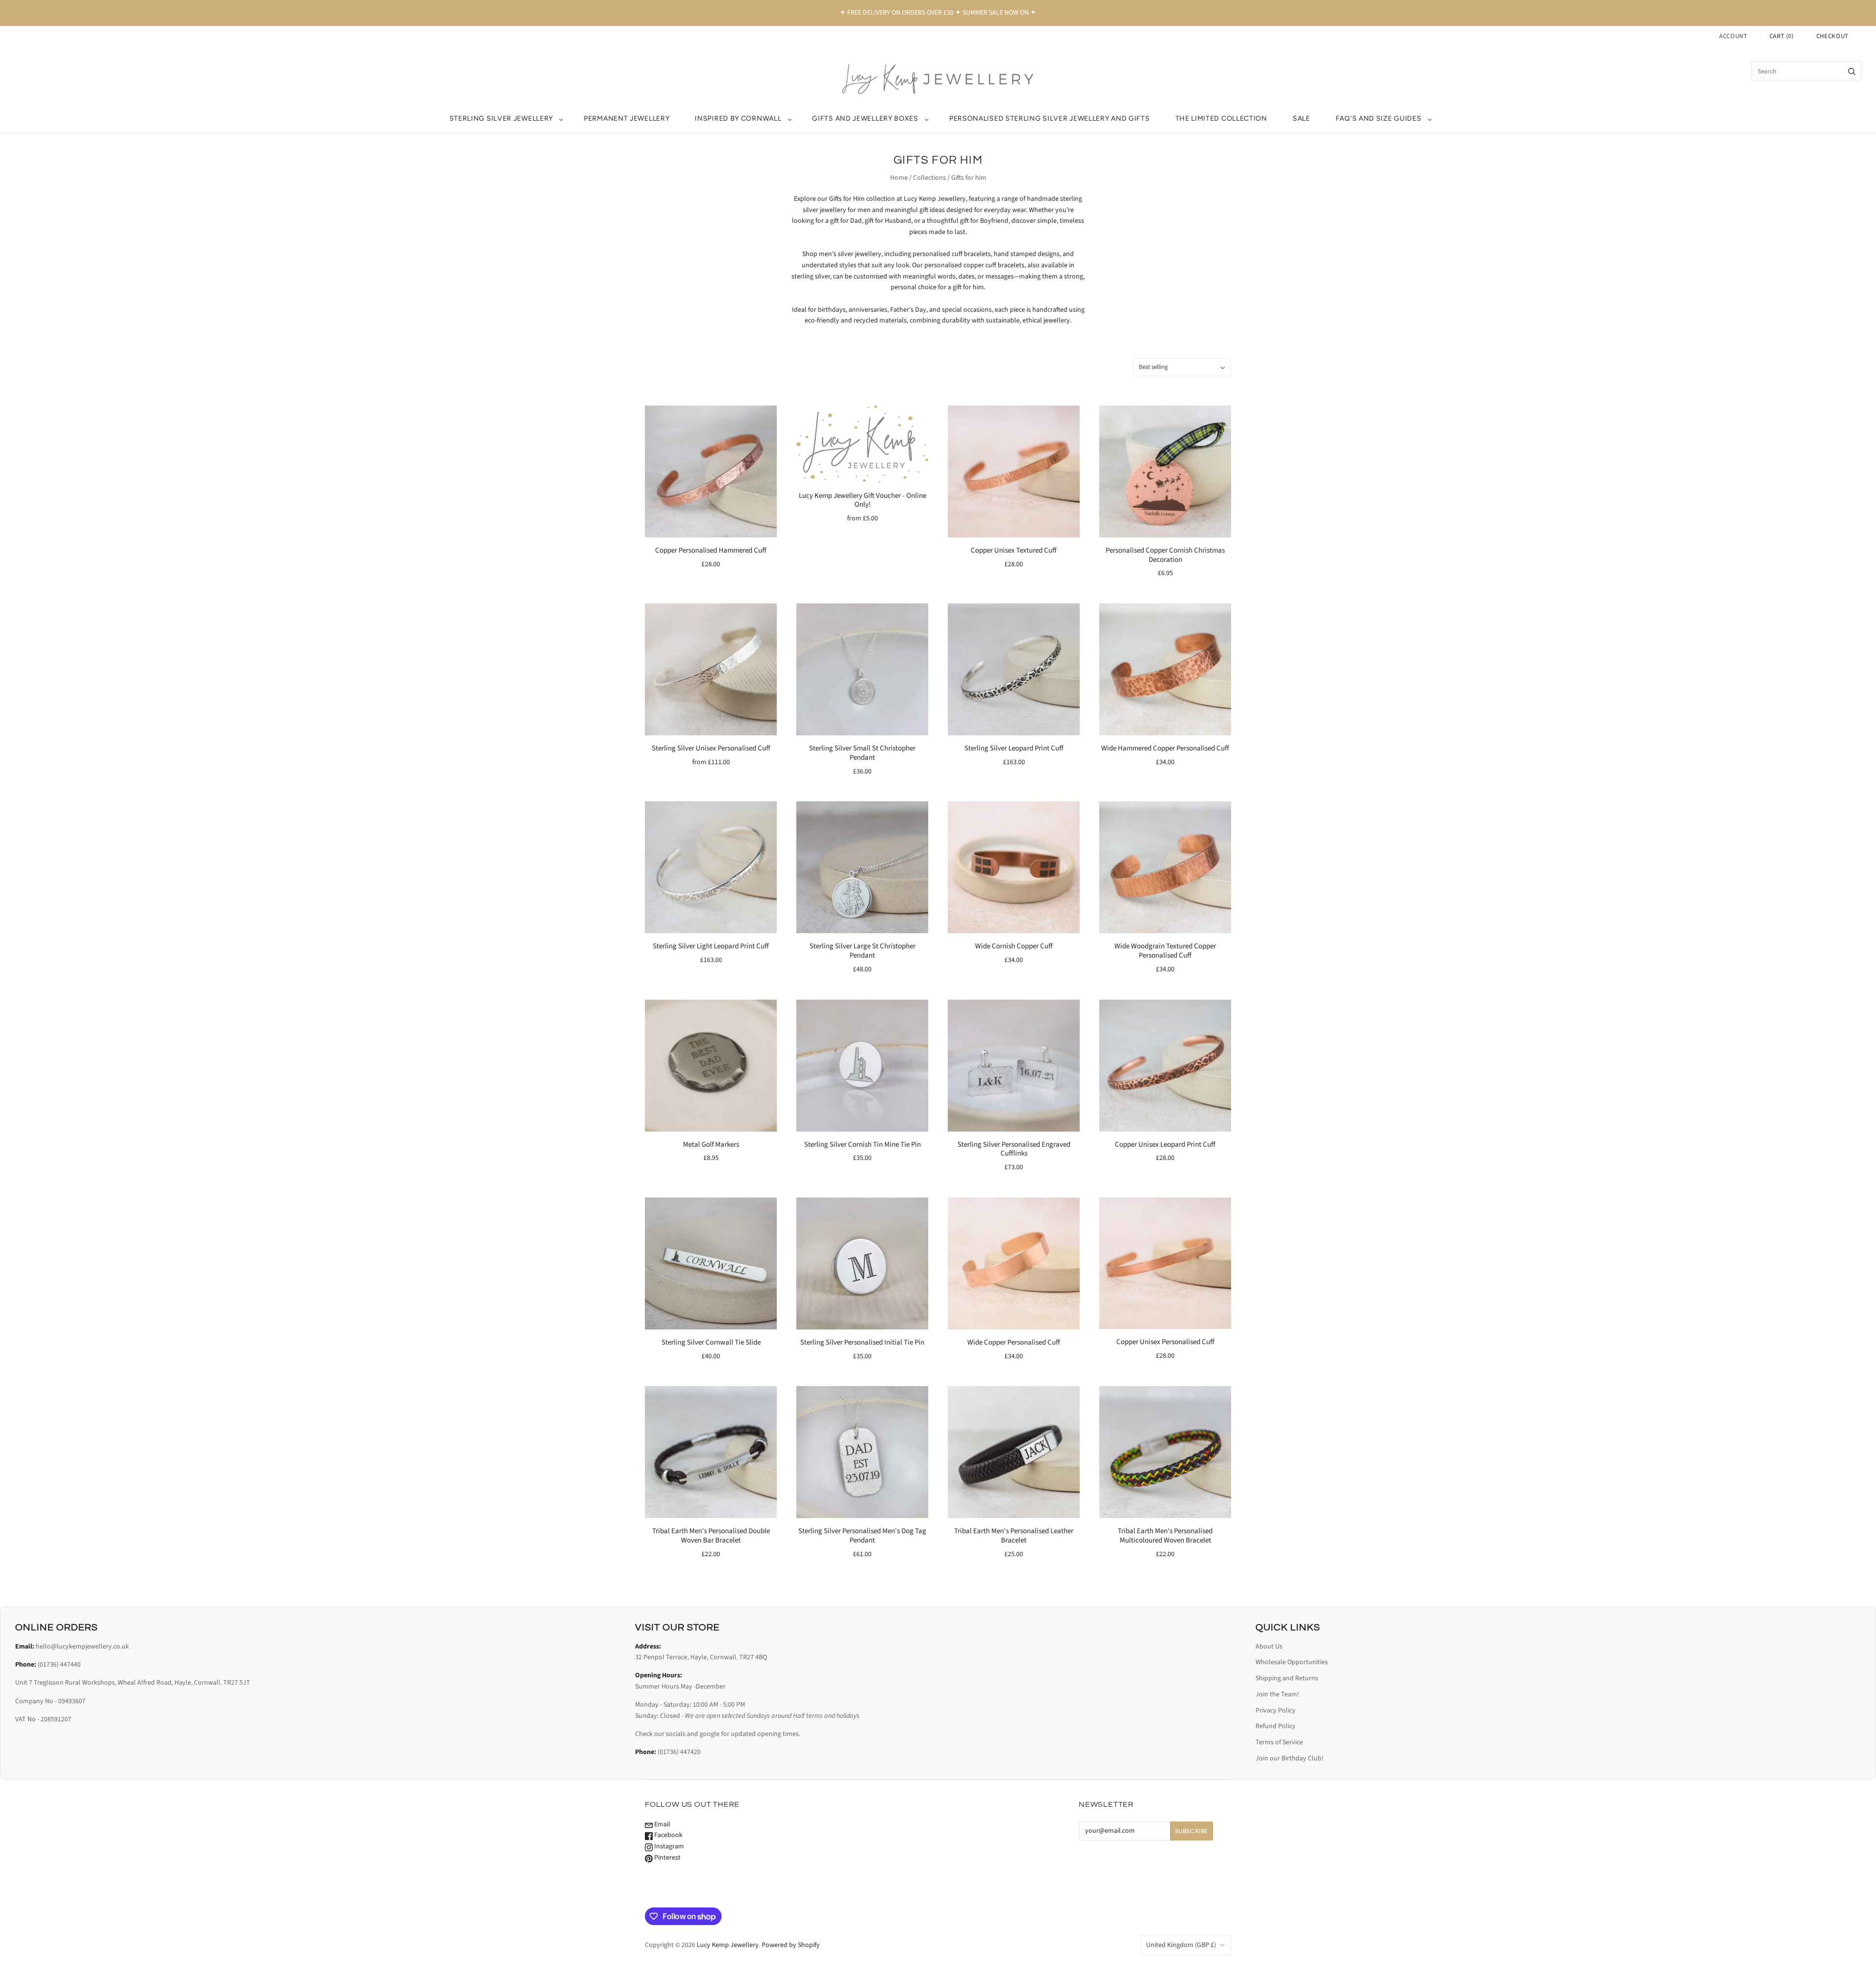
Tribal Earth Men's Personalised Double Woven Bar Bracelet (711, 1536)
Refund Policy (1276, 1726)
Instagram (668, 1846)
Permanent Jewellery (627, 118)
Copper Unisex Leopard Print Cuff (1165, 1145)
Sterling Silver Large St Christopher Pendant (863, 951)
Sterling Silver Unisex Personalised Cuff (711, 748)
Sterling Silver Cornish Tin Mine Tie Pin (863, 1145)
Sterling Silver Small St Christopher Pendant (862, 753)
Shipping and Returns (1287, 1678)
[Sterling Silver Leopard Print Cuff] (1014, 669)
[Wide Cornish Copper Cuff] (1014, 867)
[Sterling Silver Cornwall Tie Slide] (711, 1263)
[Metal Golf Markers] (711, 1066)
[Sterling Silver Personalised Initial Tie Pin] (862, 1263)
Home (899, 178)
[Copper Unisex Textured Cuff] (1014, 471)
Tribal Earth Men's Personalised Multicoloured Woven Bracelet (1165, 1536)
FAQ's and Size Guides (1379, 118)
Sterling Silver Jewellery (501, 118)
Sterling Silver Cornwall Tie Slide (711, 1342)
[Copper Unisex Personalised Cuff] (1165, 1263)
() (1782, 36)
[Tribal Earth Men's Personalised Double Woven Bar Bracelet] (711, 1452)
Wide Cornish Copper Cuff (1014, 946)
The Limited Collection (1221, 118)
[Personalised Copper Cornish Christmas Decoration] (1165, 471)
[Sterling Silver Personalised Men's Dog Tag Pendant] (862, 1452)
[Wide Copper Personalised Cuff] (1014, 1263)
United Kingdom (1181, 1945)
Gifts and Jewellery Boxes (865, 118)
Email (661, 1824)
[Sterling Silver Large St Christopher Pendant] (862, 867)
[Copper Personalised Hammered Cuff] (711, 471)
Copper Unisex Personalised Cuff (1165, 1342)
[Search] (1852, 71)
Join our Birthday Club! (1290, 1758)
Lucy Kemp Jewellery (728, 1945)
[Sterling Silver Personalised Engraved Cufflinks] (1014, 1066)
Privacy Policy (1276, 1711)
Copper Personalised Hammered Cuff (711, 550)
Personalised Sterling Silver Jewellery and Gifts (1050, 118)
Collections (929, 178)
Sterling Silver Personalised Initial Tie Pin (862, 1342)
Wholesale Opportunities (1292, 1662)
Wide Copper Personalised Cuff (1014, 1342)
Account (1733, 36)
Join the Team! (1277, 1694)
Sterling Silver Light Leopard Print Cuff (711, 946)
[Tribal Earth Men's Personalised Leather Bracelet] (1014, 1452)
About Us (1269, 1647)
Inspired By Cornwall (738, 118)
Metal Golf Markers (711, 1145)
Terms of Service (1279, 1742)
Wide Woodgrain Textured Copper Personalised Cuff (1165, 951)
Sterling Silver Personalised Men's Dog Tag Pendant (862, 1536)
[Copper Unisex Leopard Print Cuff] (1165, 1066)
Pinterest (667, 1858)
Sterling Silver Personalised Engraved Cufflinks (1014, 1149)
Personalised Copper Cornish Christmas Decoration (1165, 555)
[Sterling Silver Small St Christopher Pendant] (862, 669)
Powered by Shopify (791, 1945)
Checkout (1833, 36)
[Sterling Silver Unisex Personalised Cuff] (711, 669)
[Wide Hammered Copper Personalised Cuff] (1165, 669)
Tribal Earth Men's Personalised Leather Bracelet (1014, 1536)
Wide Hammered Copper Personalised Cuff (1165, 748)
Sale (1301, 118)
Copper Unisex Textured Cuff (1014, 550)
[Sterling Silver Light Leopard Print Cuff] (711, 867)
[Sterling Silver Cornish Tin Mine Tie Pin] (862, 1066)
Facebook (668, 1835)
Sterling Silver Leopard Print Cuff (1014, 748)
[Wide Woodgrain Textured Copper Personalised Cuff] (1165, 867)
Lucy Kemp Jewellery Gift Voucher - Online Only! (863, 500)
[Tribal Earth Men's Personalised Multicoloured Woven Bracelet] (1165, 1452)
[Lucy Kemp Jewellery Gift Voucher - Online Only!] (862, 444)
